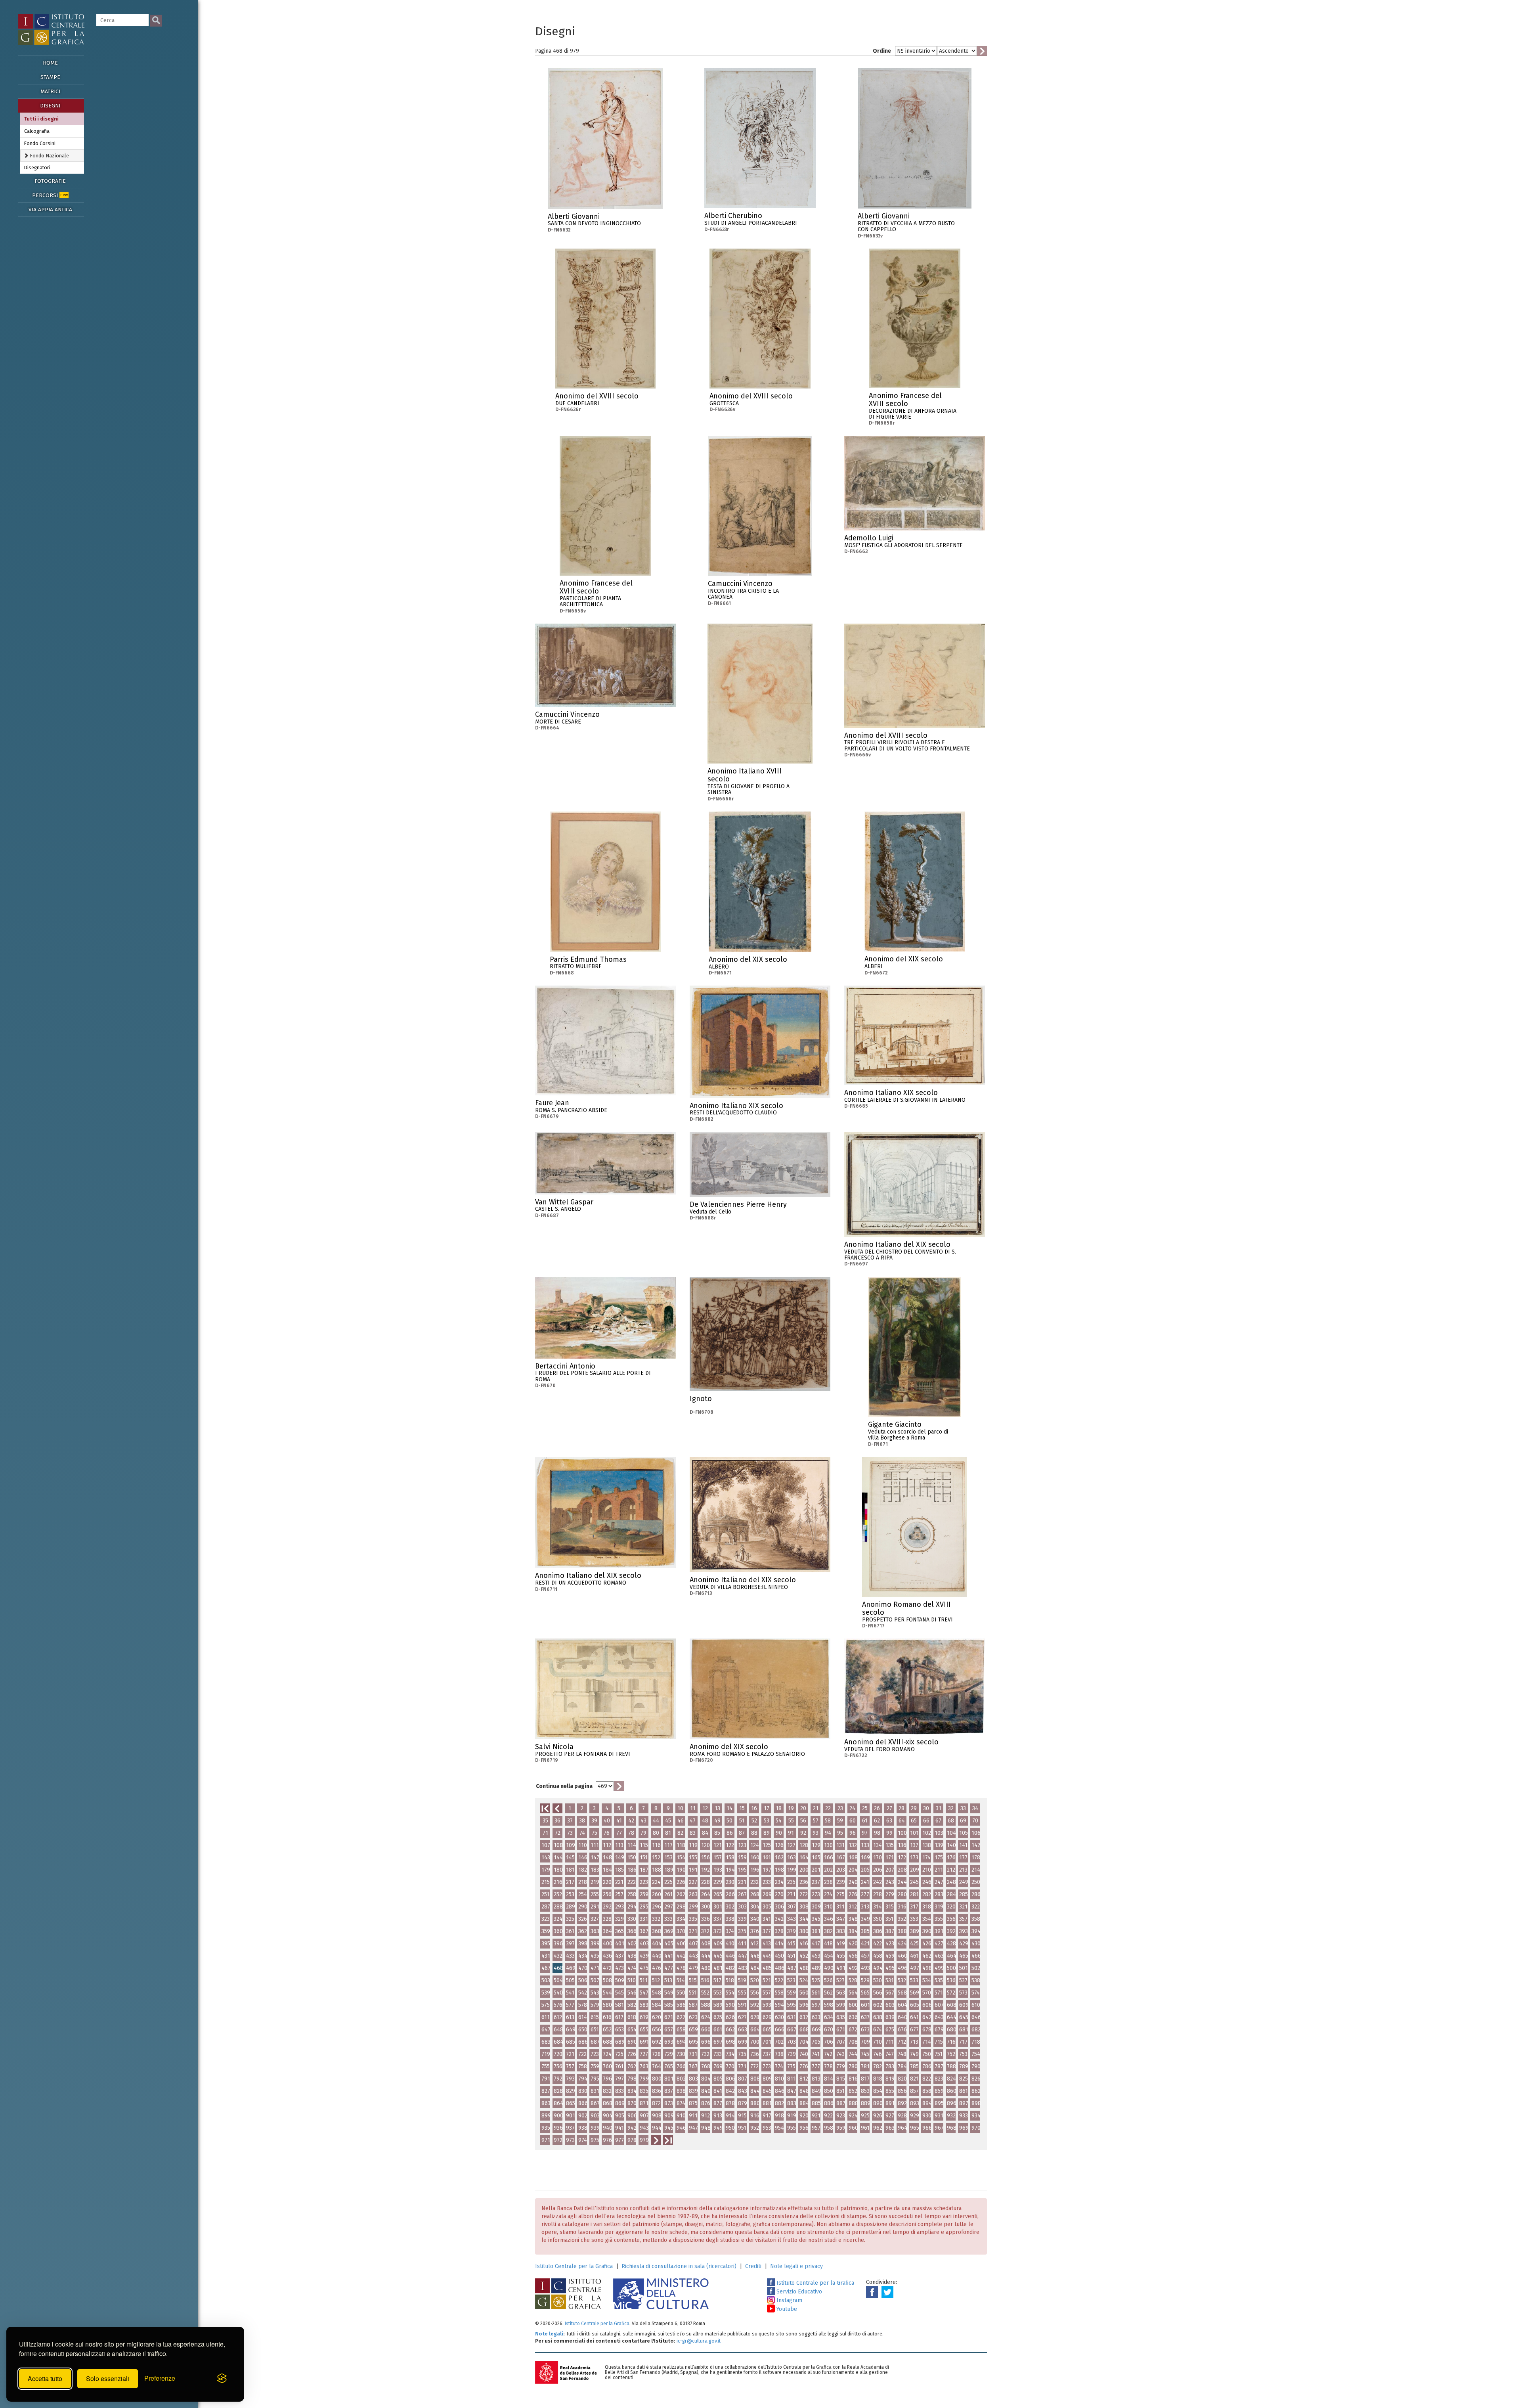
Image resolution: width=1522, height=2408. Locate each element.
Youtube (786, 2309)
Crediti (753, 2266)
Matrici (50, 91)
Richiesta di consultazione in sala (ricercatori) (679, 2266)
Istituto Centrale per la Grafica (574, 2266)
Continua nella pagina (564, 1786)
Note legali (549, 2334)
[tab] (52, 156)
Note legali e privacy (796, 2266)
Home (50, 63)
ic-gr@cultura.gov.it (699, 2341)
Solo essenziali (108, 2378)
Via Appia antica (50, 210)
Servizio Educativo (798, 2292)
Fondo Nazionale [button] (49, 156)
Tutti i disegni (41, 119)
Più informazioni (657, 219)
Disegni (50, 106)
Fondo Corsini (40, 143)
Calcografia (37, 131)
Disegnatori (37, 167)
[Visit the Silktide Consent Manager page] (222, 2379)
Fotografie (50, 181)
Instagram (789, 2300)
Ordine (882, 51)
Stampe (50, 77)
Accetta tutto (45, 2378)
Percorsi (50, 195)
